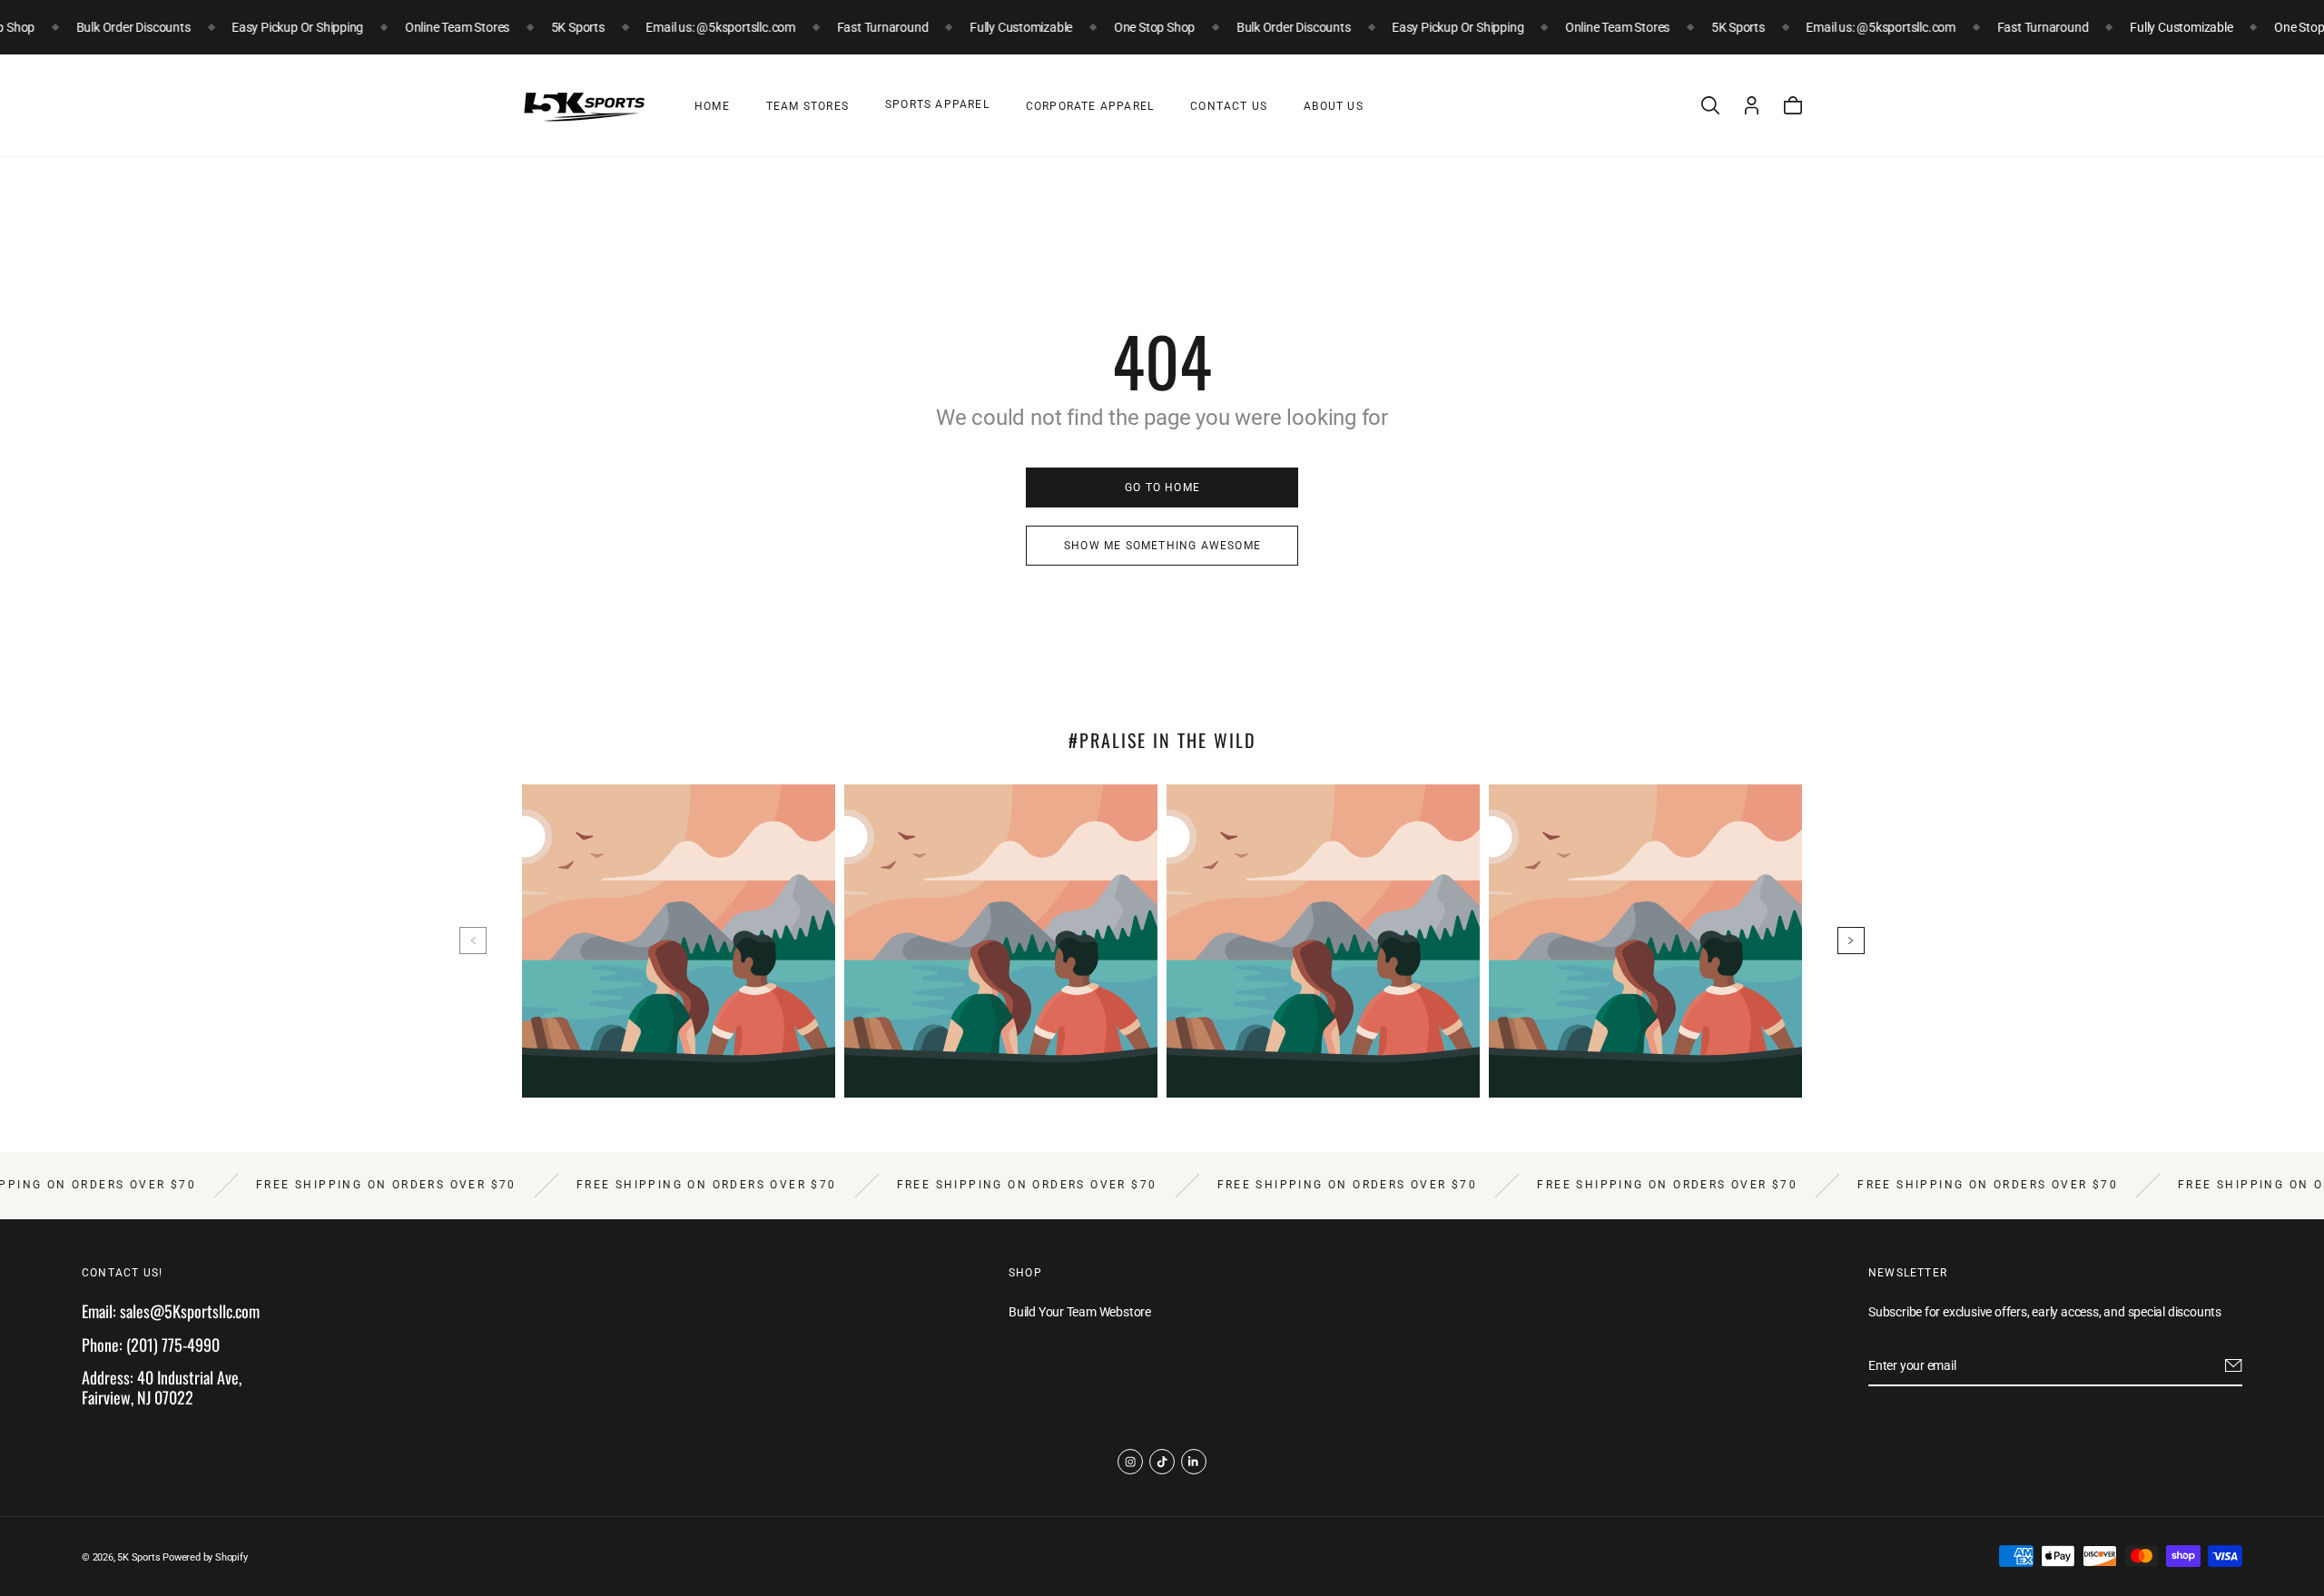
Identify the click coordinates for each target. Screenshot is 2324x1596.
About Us (1334, 106)
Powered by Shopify (205, 1557)
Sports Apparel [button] (937, 104)
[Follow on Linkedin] (1194, 1462)
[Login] (1752, 105)
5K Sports (138, 1557)
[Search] (1710, 105)
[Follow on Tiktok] (1162, 1462)
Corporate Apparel (1090, 106)
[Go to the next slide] (1851, 941)
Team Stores (807, 106)
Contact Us (1229, 106)
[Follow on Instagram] (1130, 1462)
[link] (1162, 488)
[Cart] (1793, 105)
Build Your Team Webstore (1080, 1312)
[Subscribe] (2234, 1365)
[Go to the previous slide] (473, 941)
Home (712, 106)
